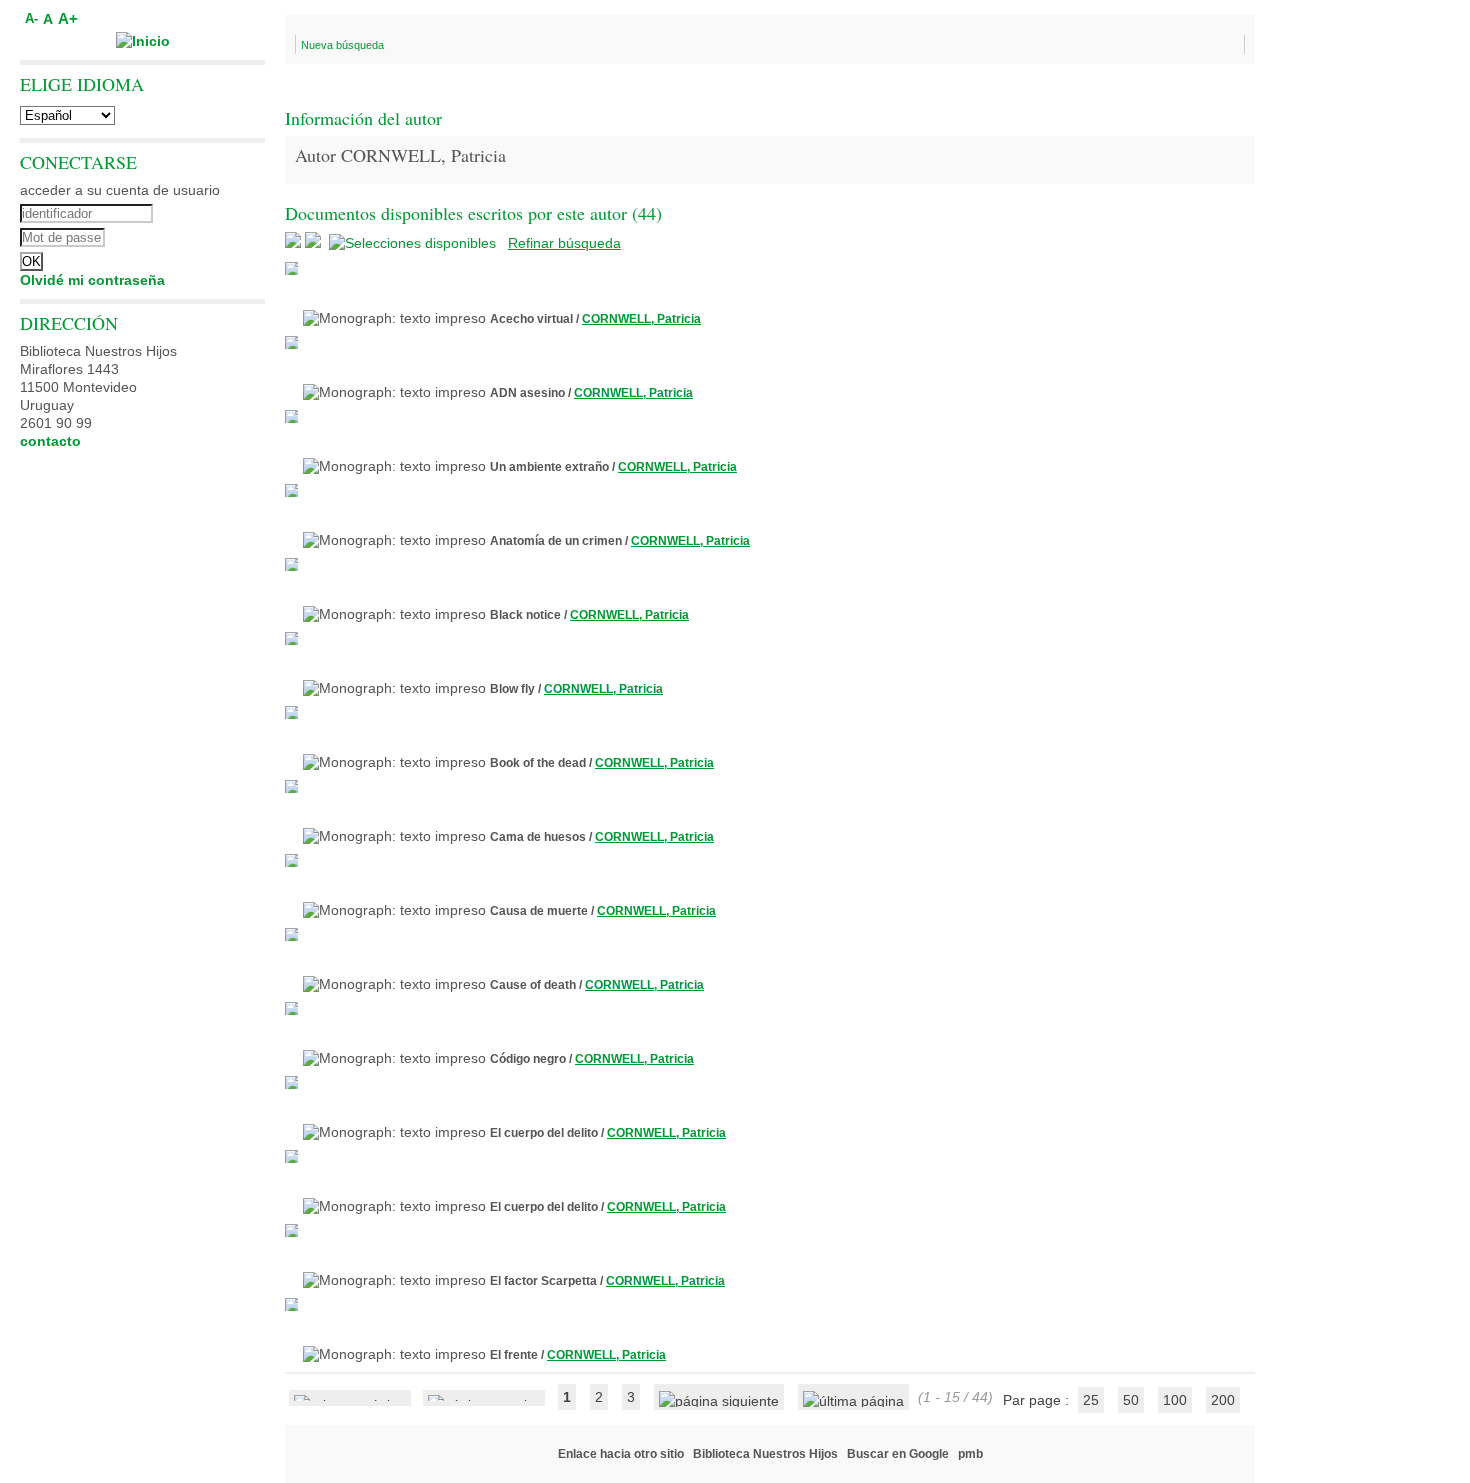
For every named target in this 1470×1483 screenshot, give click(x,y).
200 (1223, 1400)
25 (1091, 1400)
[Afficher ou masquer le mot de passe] (197, 235)
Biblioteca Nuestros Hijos (765, 1454)
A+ (68, 18)
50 (1131, 1400)
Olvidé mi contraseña (92, 280)
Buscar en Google (898, 1454)
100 (1175, 1400)
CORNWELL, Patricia (641, 319)
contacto (50, 441)
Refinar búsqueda (564, 243)
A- (31, 19)
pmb (970, 1454)
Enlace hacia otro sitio (621, 1454)
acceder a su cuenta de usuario (120, 190)
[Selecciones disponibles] (414, 243)
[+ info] (291, 268)
